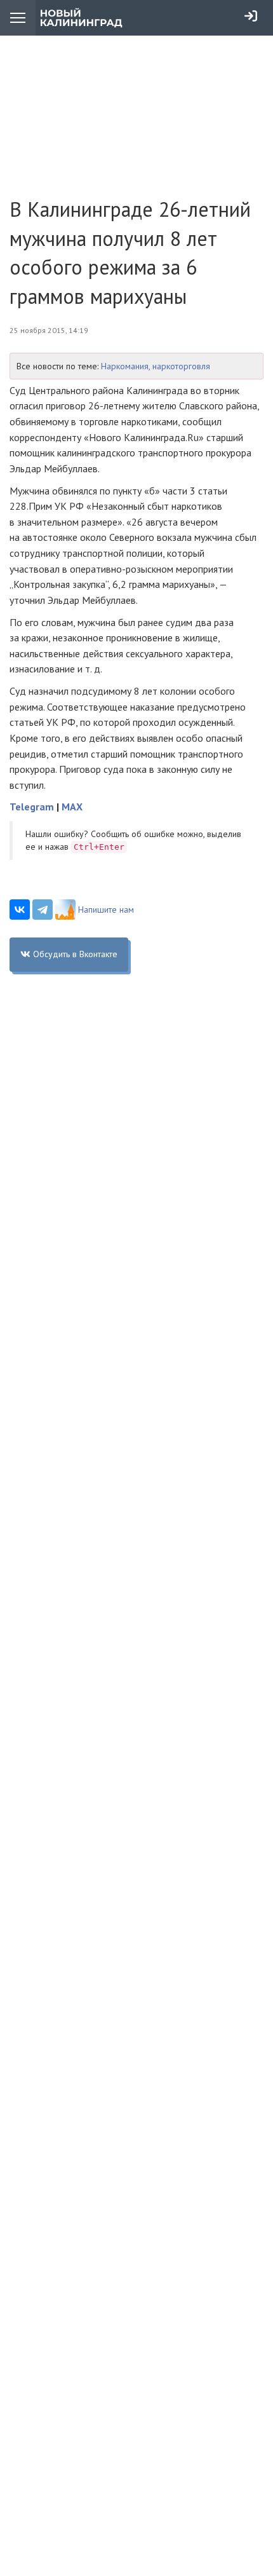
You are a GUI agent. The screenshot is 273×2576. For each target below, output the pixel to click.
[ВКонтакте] (20, 910)
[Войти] (251, 16)
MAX (72, 807)
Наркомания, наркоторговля (156, 366)
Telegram (32, 807)
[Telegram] (43, 910)
